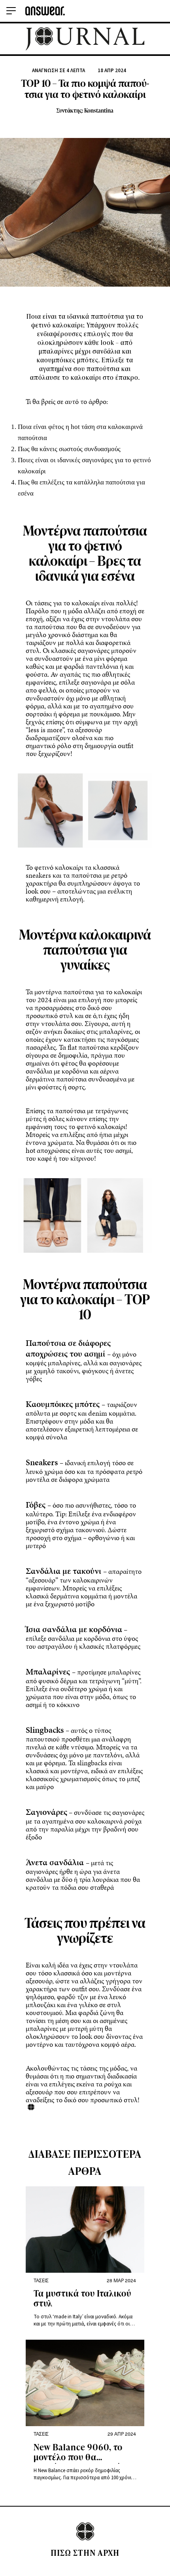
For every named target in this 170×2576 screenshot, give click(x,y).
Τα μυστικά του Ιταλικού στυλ (82, 2299)
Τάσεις (41, 2280)
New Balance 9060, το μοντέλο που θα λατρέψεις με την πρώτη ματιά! (82, 2453)
